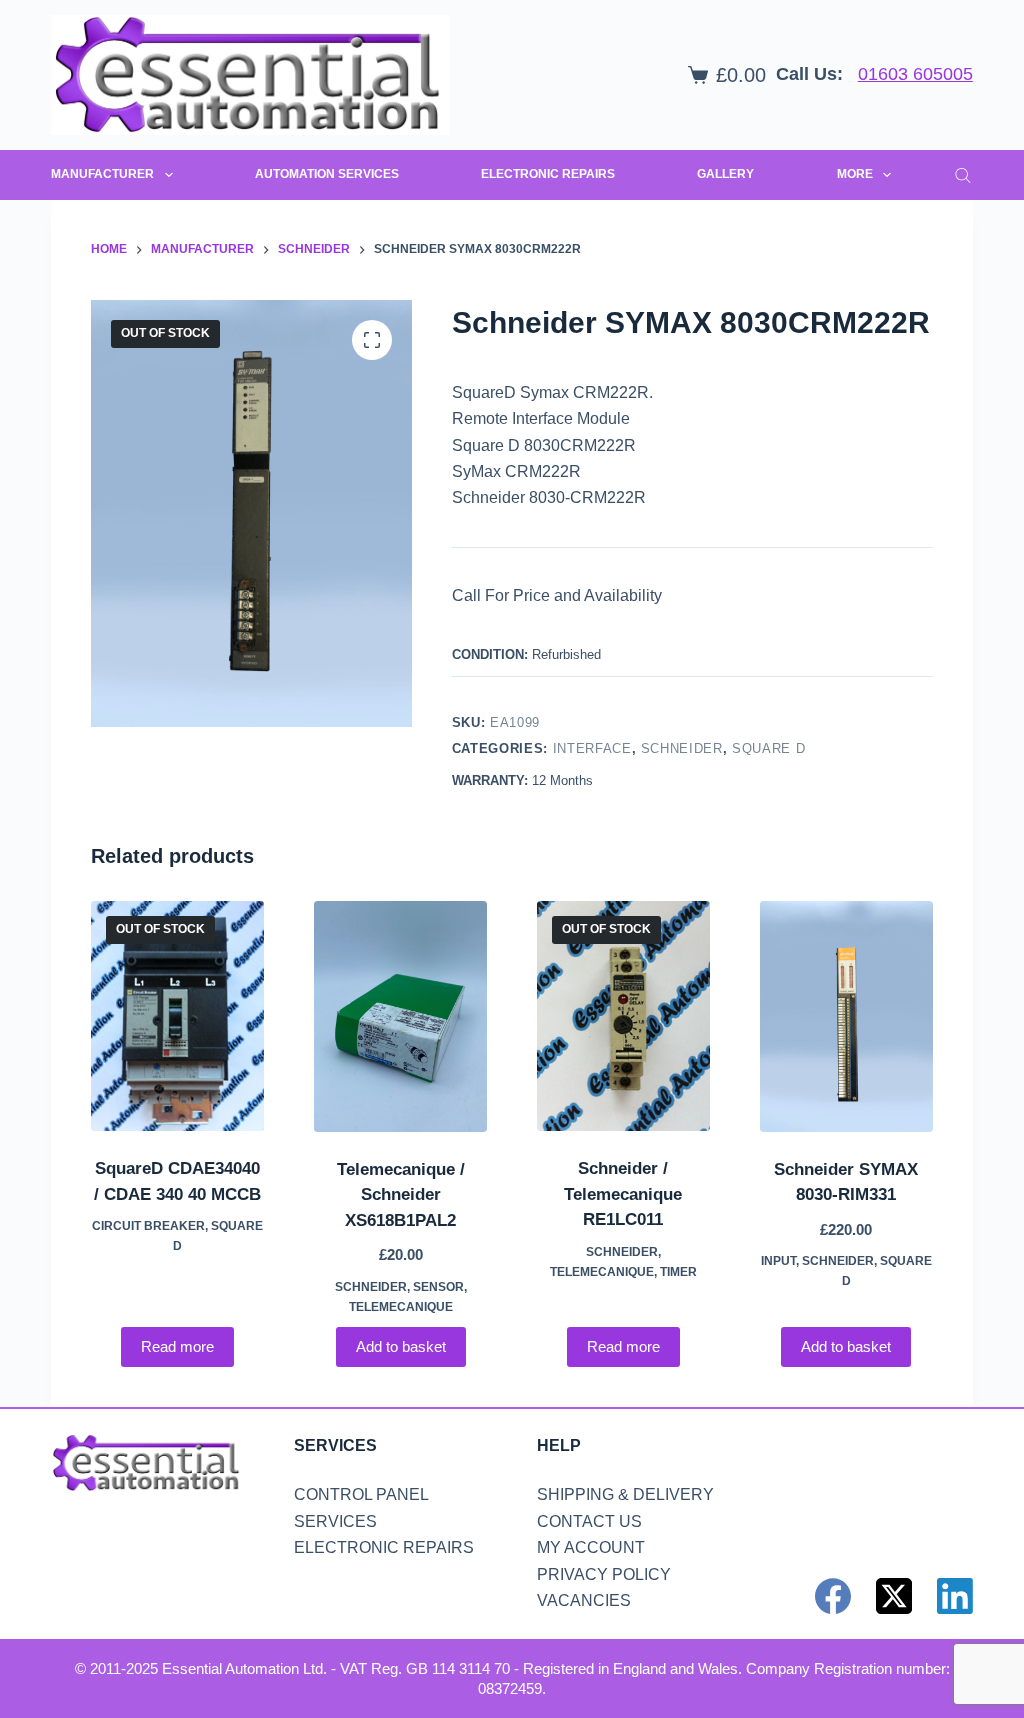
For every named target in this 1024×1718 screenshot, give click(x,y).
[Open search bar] (963, 175)
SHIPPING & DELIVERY (625, 1494)
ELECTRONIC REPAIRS (548, 174)
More (855, 174)
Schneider (682, 748)
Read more (177, 1346)
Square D (768, 748)
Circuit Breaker (148, 1226)
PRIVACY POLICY (604, 1574)
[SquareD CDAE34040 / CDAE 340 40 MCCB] (177, 1016)
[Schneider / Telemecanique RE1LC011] (623, 1016)
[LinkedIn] (955, 1596)
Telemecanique (401, 1307)
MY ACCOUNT (591, 1547)
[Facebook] (833, 1596)
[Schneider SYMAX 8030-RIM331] (846, 1016)
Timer (678, 1272)
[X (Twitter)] (894, 1596)
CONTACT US (589, 1521)
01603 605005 (915, 74)
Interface (592, 748)
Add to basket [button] (401, 1346)
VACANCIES (584, 1600)
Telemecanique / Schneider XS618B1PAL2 (401, 1195)
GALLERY (725, 174)
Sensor (438, 1287)
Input (778, 1261)
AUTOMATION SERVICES (327, 174)
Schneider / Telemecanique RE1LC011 (623, 1194)
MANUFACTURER (102, 174)
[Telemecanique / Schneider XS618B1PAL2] (400, 1016)
